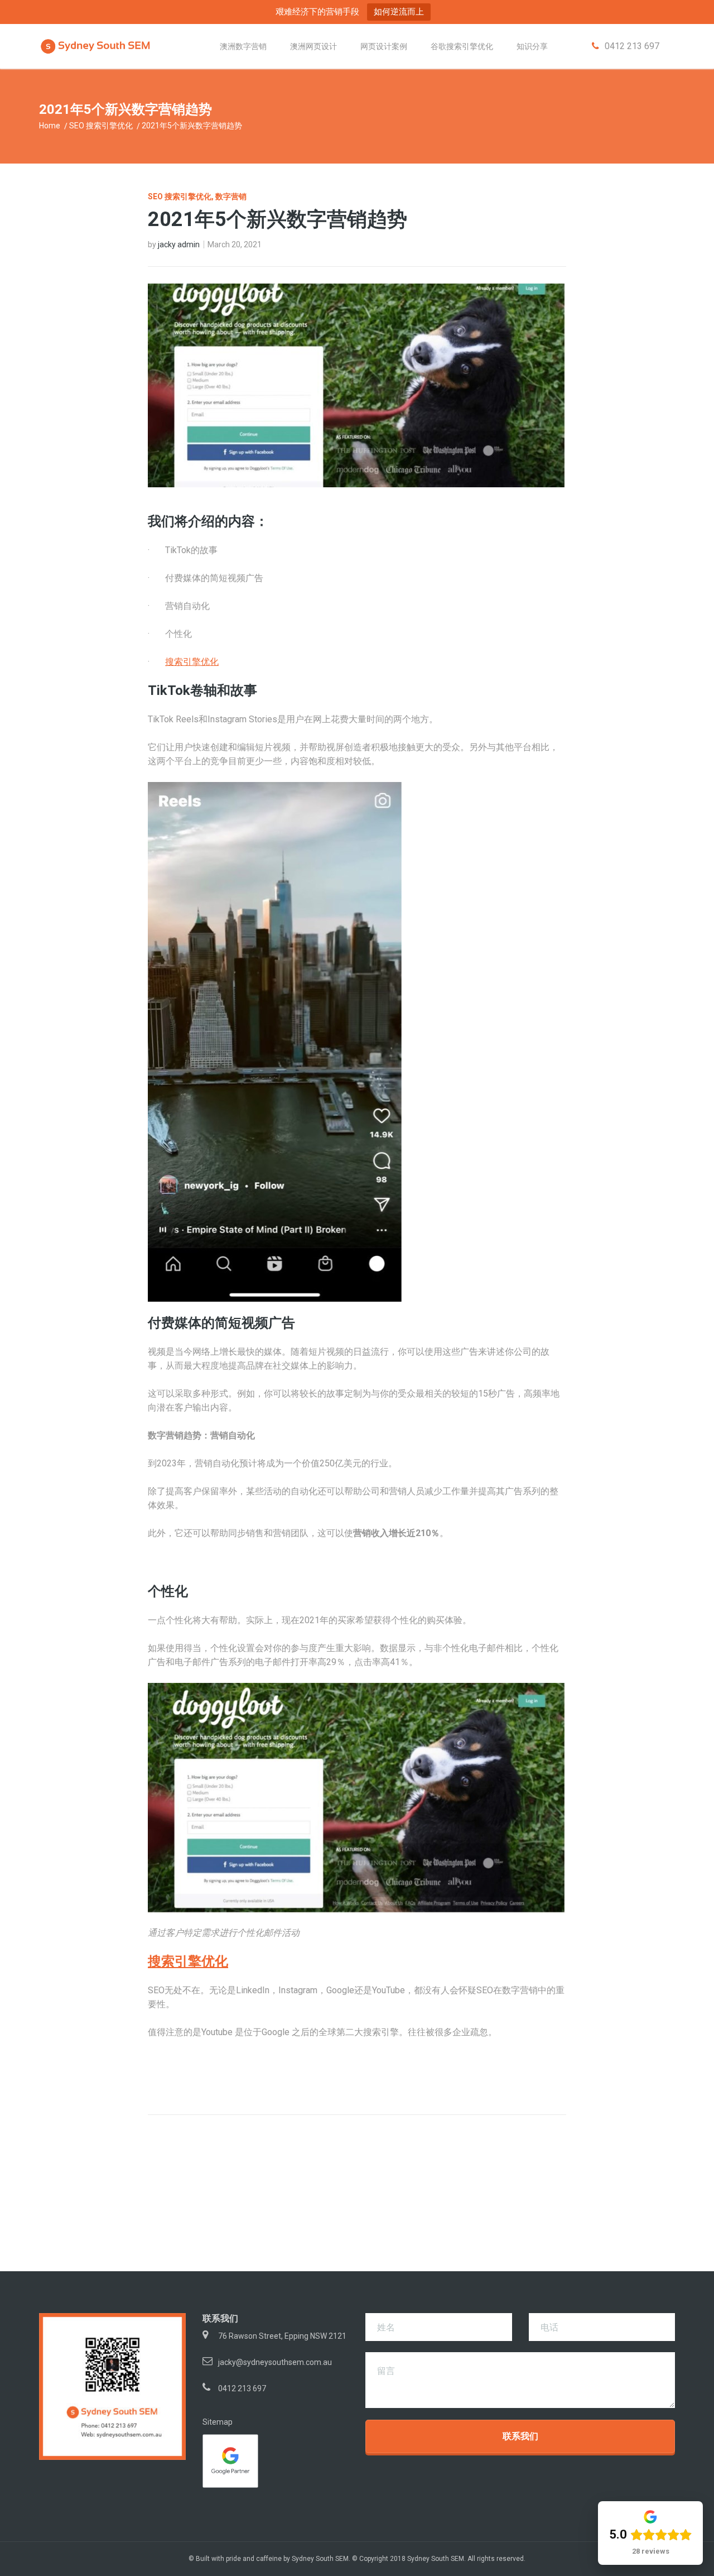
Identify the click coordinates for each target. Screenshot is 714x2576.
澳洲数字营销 (243, 46)
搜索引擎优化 (192, 662)
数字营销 (231, 196)
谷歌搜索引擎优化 (462, 46)
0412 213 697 (242, 2388)
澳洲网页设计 (313, 46)
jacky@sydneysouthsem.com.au (275, 2362)
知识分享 (532, 46)
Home (50, 126)
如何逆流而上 (399, 11)
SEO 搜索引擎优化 (101, 126)
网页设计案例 (384, 46)
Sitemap (218, 2422)
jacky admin (179, 244)
